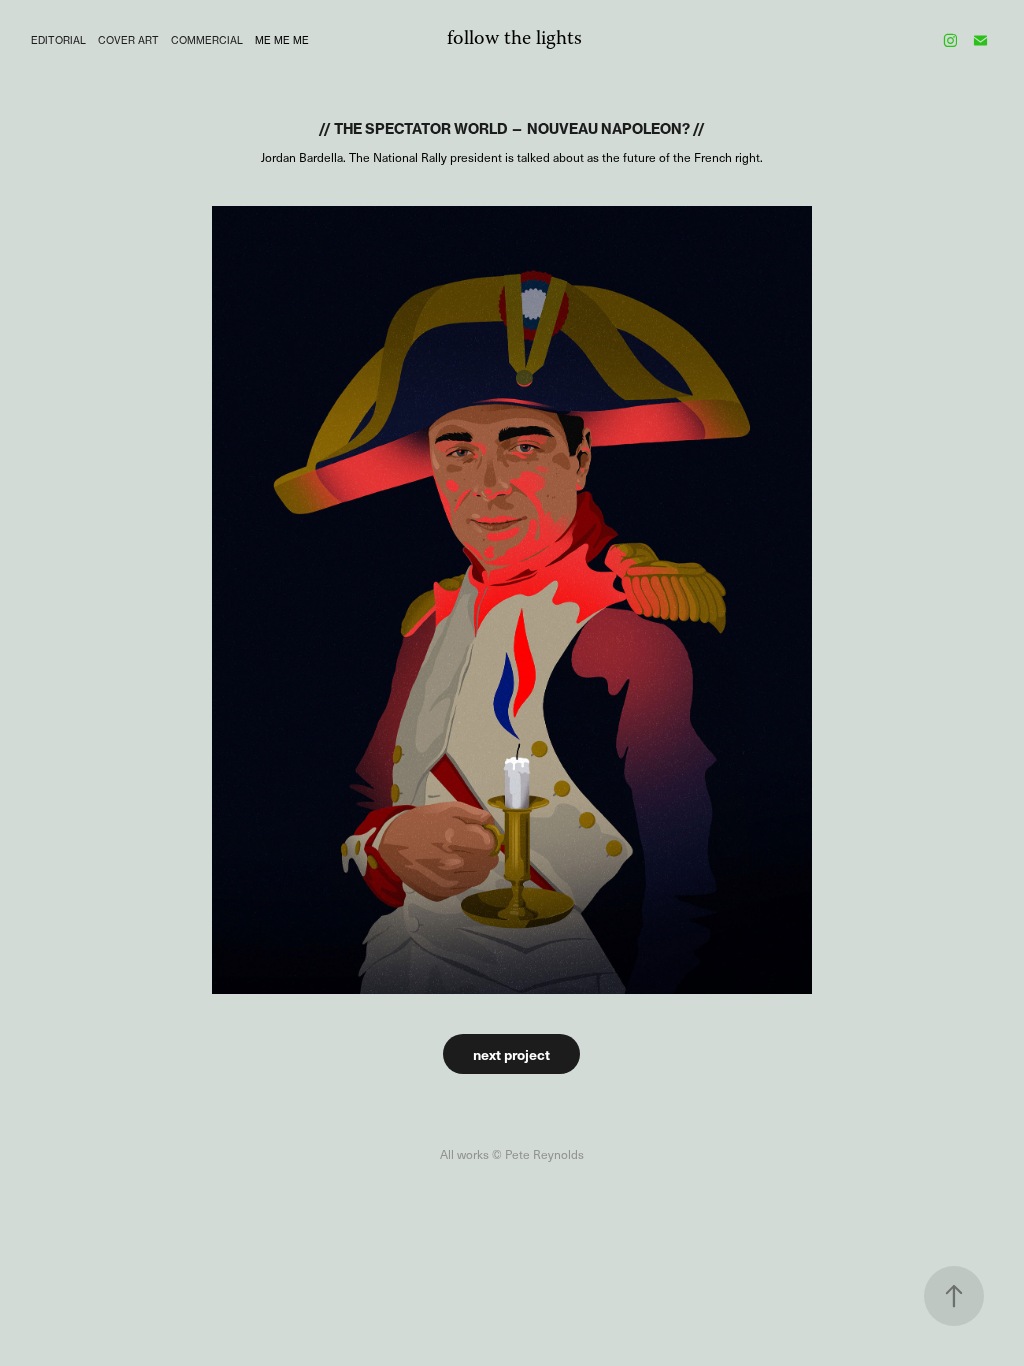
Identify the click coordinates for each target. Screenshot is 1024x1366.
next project (511, 1054)
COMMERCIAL (207, 40)
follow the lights (514, 40)
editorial (58, 40)
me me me (282, 40)
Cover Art (128, 40)
